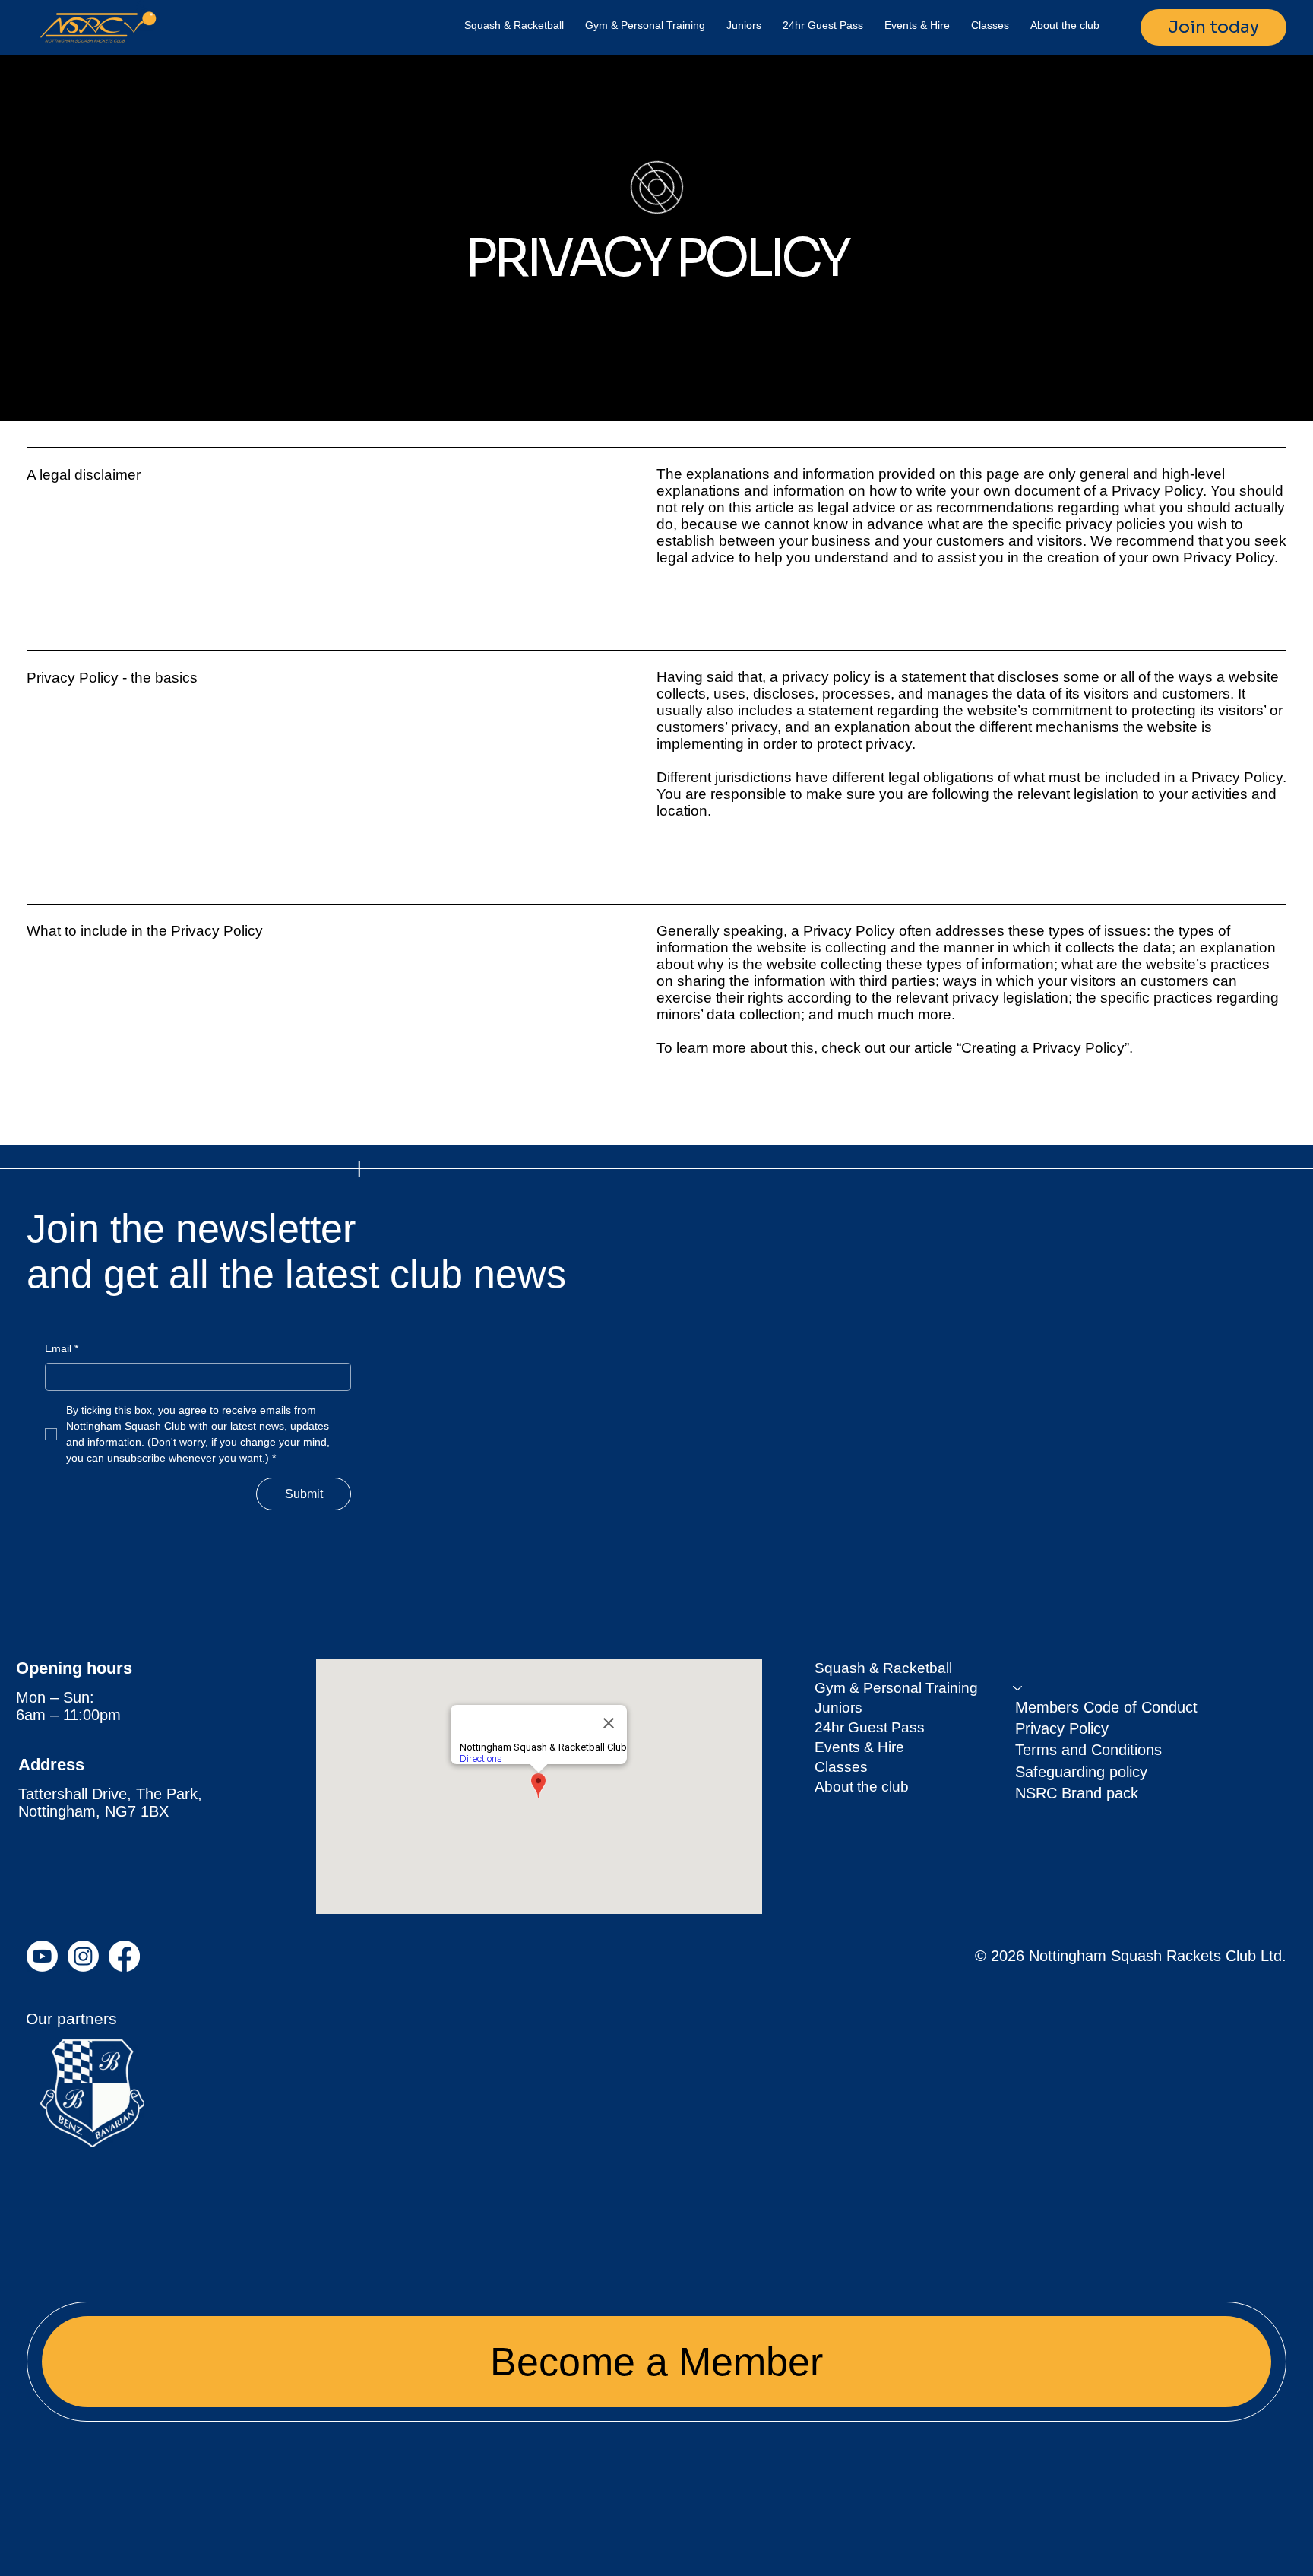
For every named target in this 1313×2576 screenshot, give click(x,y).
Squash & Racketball (883, 1668)
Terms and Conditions (1088, 1750)
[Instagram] (83, 1956)
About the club (862, 1787)
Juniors (838, 1708)
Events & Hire (859, 1747)
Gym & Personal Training (896, 1688)
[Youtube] (42, 1956)
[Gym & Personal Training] (1018, 1688)
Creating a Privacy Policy (1043, 1048)
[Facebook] (124, 1956)
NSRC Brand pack (1077, 1793)
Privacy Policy (1062, 1728)
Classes (841, 1767)
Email (62, 1348)
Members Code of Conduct (1106, 1707)
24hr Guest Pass (870, 1727)
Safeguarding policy (1081, 1772)
